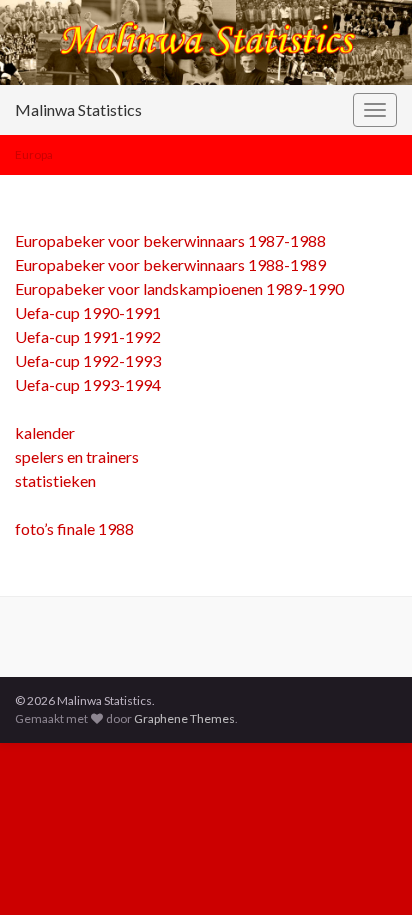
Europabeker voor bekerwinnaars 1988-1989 (170, 264)
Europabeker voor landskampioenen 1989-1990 (179, 288)
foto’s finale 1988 (74, 528)
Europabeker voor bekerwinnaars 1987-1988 (170, 240)
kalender (45, 432)
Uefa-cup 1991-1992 (88, 336)
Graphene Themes (184, 718)
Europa (34, 154)
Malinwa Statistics (78, 109)
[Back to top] (367, 870)
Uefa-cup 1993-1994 (88, 384)
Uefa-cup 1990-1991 (88, 312)
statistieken (55, 480)
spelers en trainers (77, 456)
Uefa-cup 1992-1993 (88, 360)
